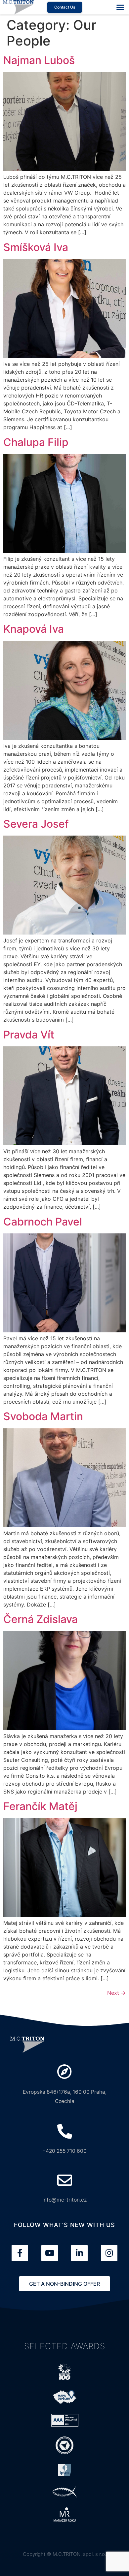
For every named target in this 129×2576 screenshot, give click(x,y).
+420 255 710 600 (64, 2151)
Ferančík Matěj (40, 1806)
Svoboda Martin (43, 1416)
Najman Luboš (39, 60)
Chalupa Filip (36, 442)
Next (116, 1993)
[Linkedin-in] (79, 2253)
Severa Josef (36, 824)
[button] (120, 7)
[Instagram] (109, 2253)
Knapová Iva (34, 629)
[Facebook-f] (20, 2253)
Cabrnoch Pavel (43, 1222)
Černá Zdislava (41, 1619)
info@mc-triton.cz (64, 2200)
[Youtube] (50, 2253)
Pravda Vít (29, 1035)
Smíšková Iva (36, 247)
